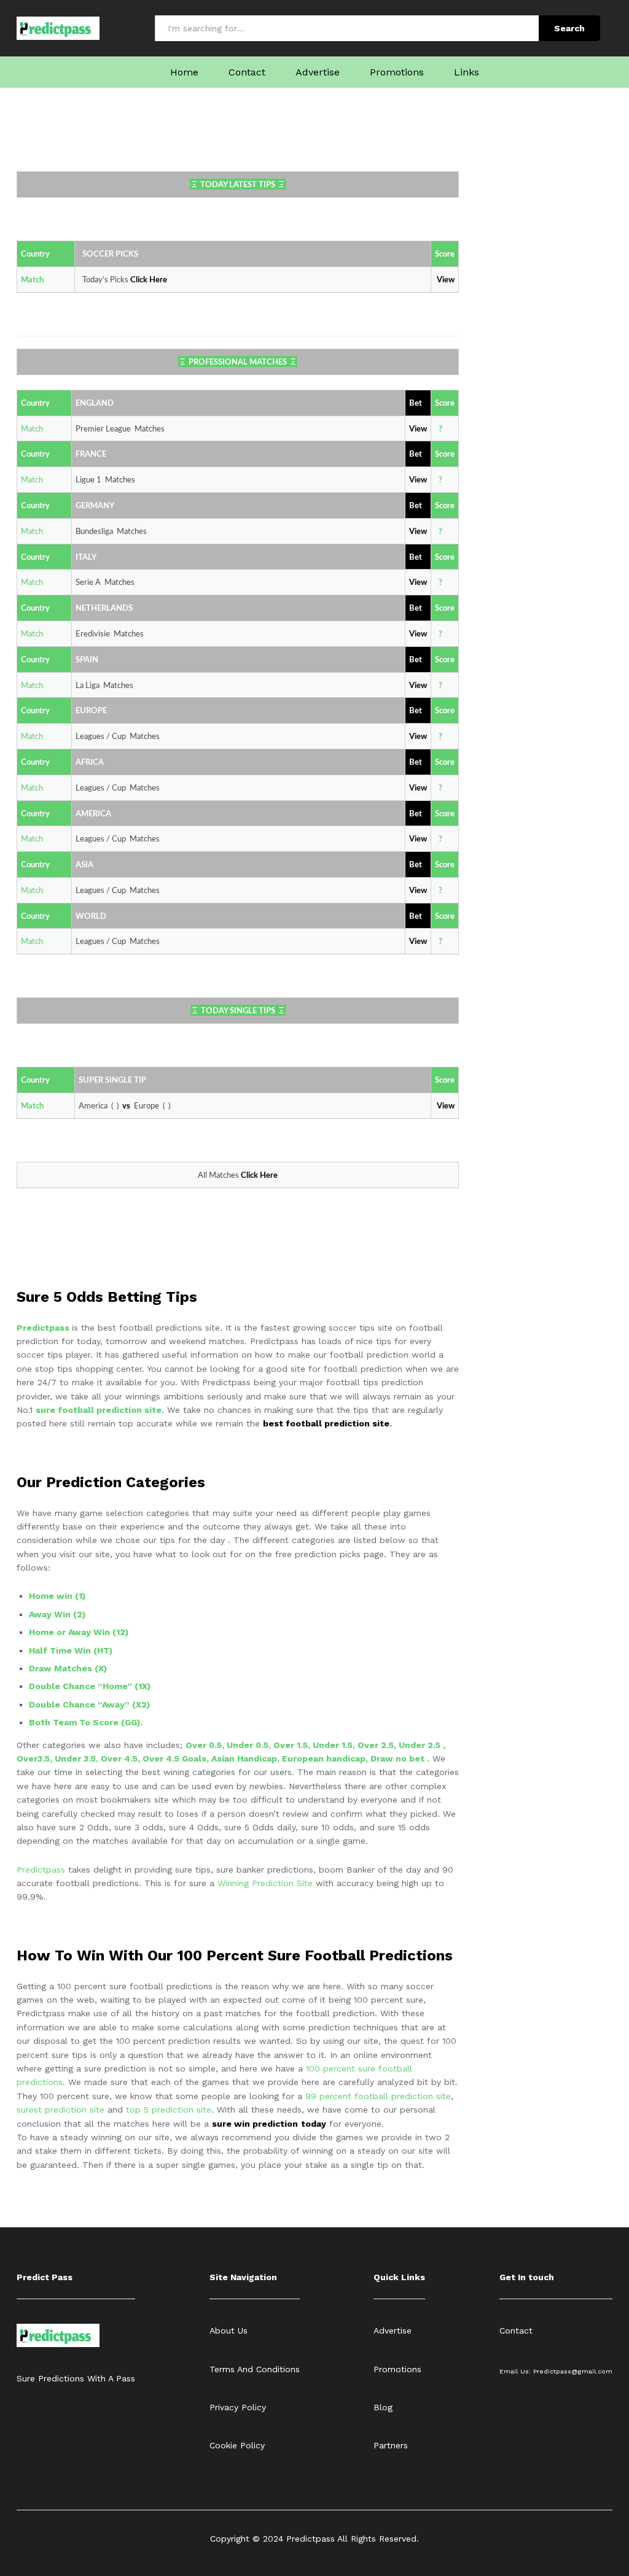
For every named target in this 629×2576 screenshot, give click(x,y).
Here (158, 280)
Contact (247, 72)
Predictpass (44, 1328)
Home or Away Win (69, 1632)
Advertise (318, 72)
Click (140, 280)
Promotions (397, 72)
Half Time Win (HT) (71, 1650)
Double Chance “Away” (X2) (89, 1704)
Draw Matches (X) (68, 1668)
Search (569, 28)
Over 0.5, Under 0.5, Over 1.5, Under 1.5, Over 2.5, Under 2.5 (314, 1745)
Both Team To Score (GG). (86, 1722)
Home (184, 72)
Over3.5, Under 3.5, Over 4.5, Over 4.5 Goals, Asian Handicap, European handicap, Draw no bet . (223, 1758)
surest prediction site (61, 2110)
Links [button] (467, 72)
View (418, 480)
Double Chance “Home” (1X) (90, 1686)
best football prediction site (326, 1423)
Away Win (50, 1614)
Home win (52, 1596)
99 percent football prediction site (378, 2096)
